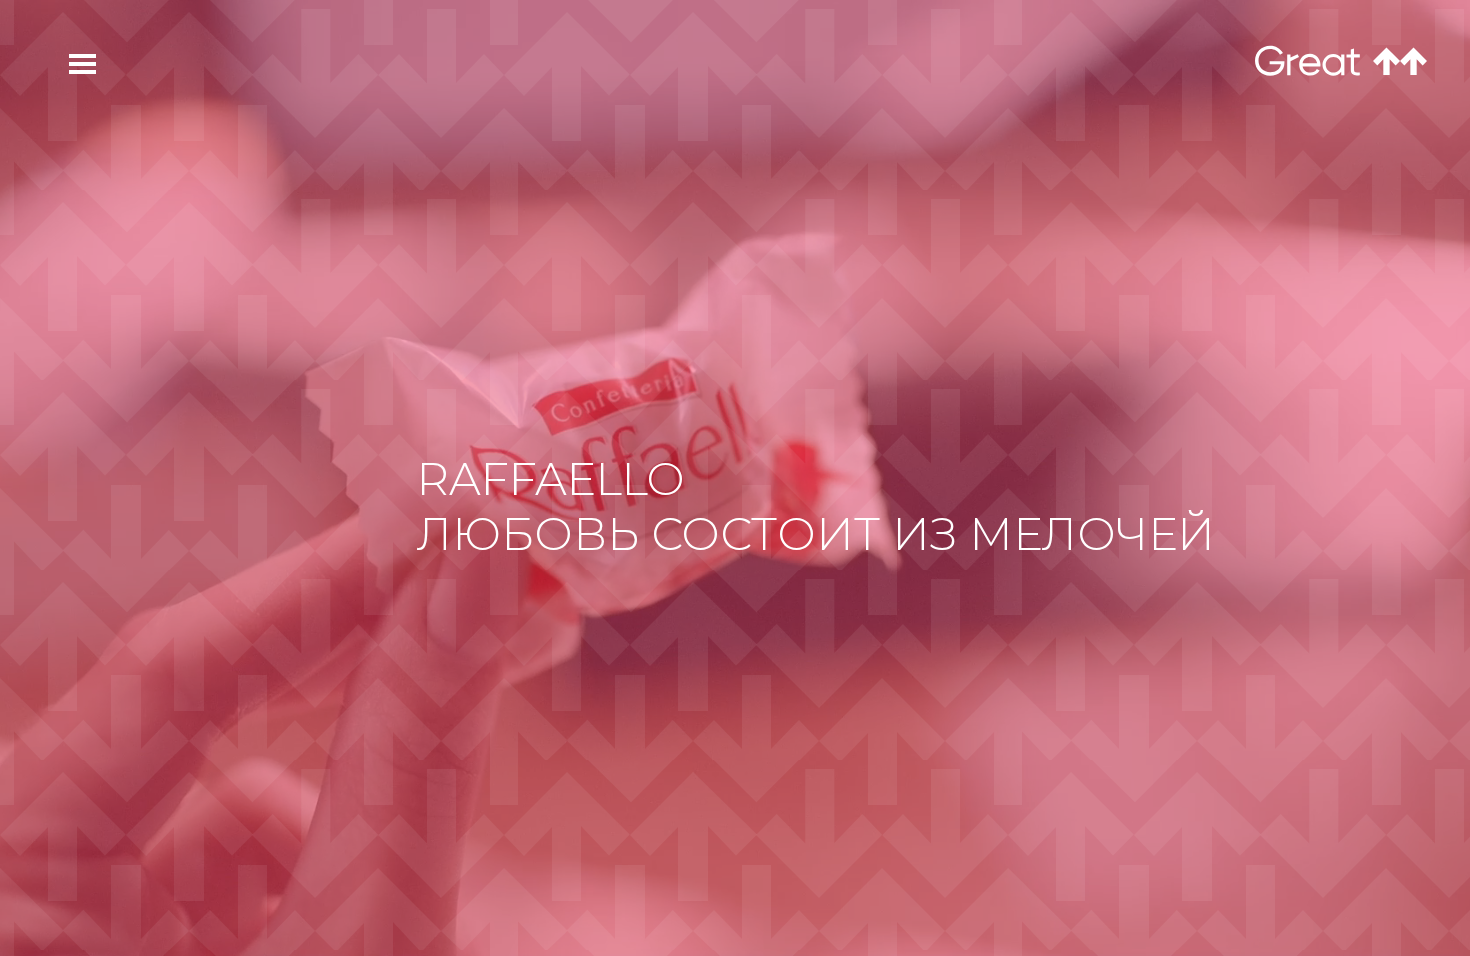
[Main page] (1307, 63)
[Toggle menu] (71, 64)
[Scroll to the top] (1400, 61)
